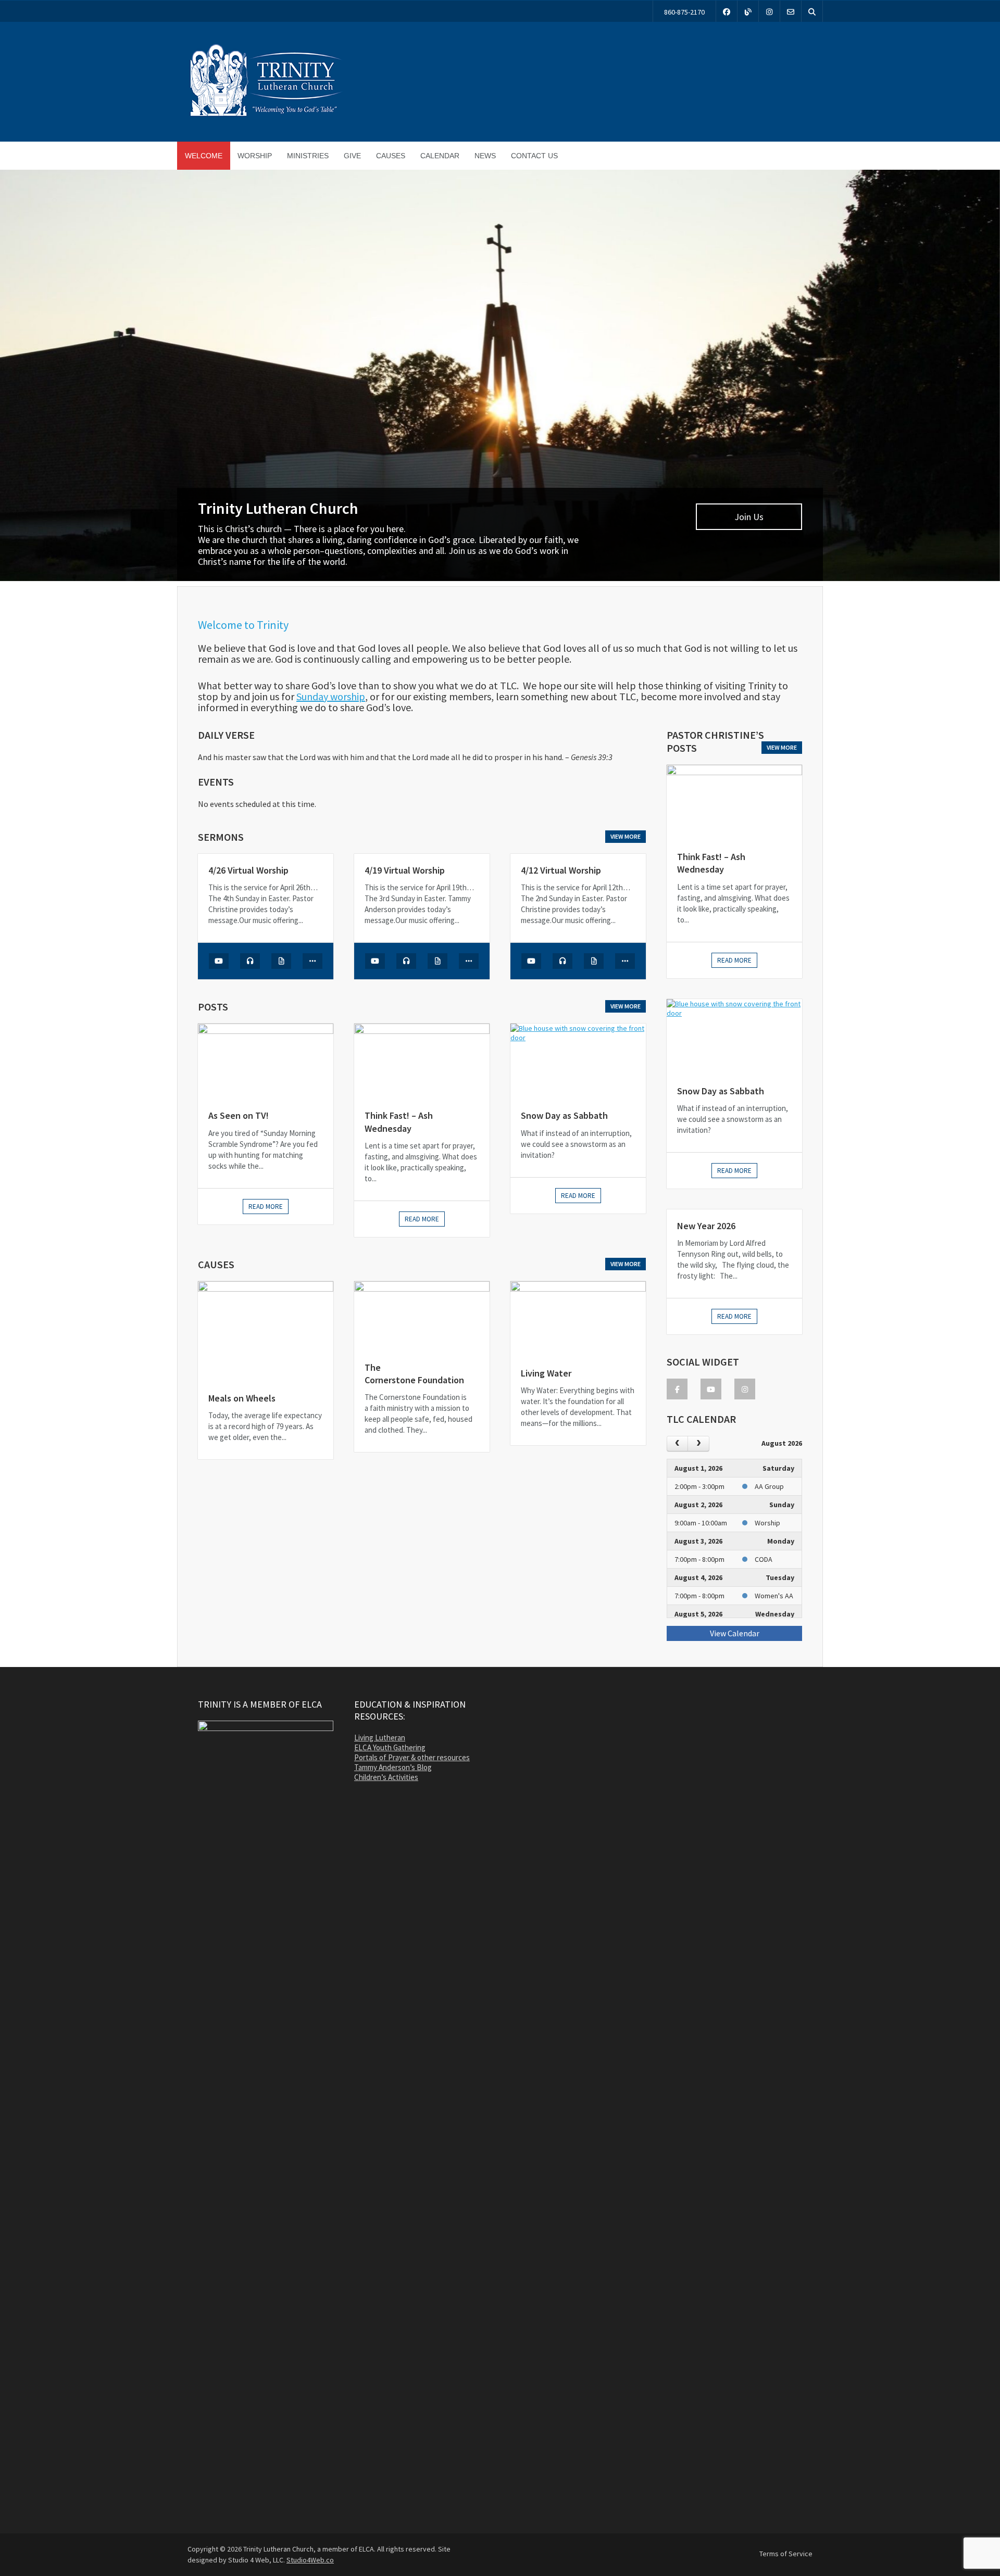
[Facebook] (727, 11)
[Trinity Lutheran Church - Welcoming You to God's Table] (266, 116)
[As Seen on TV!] (266, 1061)
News (485, 156)
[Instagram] (769, 11)
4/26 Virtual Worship (248, 870)
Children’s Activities (386, 1777)
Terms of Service (786, 2554)
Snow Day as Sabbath (564, 1115)
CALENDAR (440, 156)
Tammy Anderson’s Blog (393, 1767)
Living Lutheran (380, 1738)
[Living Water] (578, 1319)
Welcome (204, 156)
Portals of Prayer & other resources (412, 1757)
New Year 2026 (706, 1226)
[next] (698, 1443)
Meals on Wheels (242, 1398)
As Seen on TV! (239, 1115)
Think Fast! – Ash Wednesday (399, 1122)
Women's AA (774, 1596)
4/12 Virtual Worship (561, 870)
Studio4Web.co (310, 2560)
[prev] (677, 1443)
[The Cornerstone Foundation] (422, 1316)
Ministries (308, 156)
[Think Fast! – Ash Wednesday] (422, 1061)
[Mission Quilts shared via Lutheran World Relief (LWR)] (500, 378)
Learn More (749, 553)
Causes (391, 156)
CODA (764, 1559)
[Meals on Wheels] (266, 1331)
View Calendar (735, 1633)
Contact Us (534, 156)
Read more (266, 1207)
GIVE (352, 156)
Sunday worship (331, 696)
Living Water (546, 1373)
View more (626, 836)
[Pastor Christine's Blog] (748, 11)
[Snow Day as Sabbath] (578, 1061)
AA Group (769, 1486)
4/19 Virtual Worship (405, 870)
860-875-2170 (684, 12)
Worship (255, 156)
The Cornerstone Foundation (414, 1374)
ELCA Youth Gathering (390, 1747)
